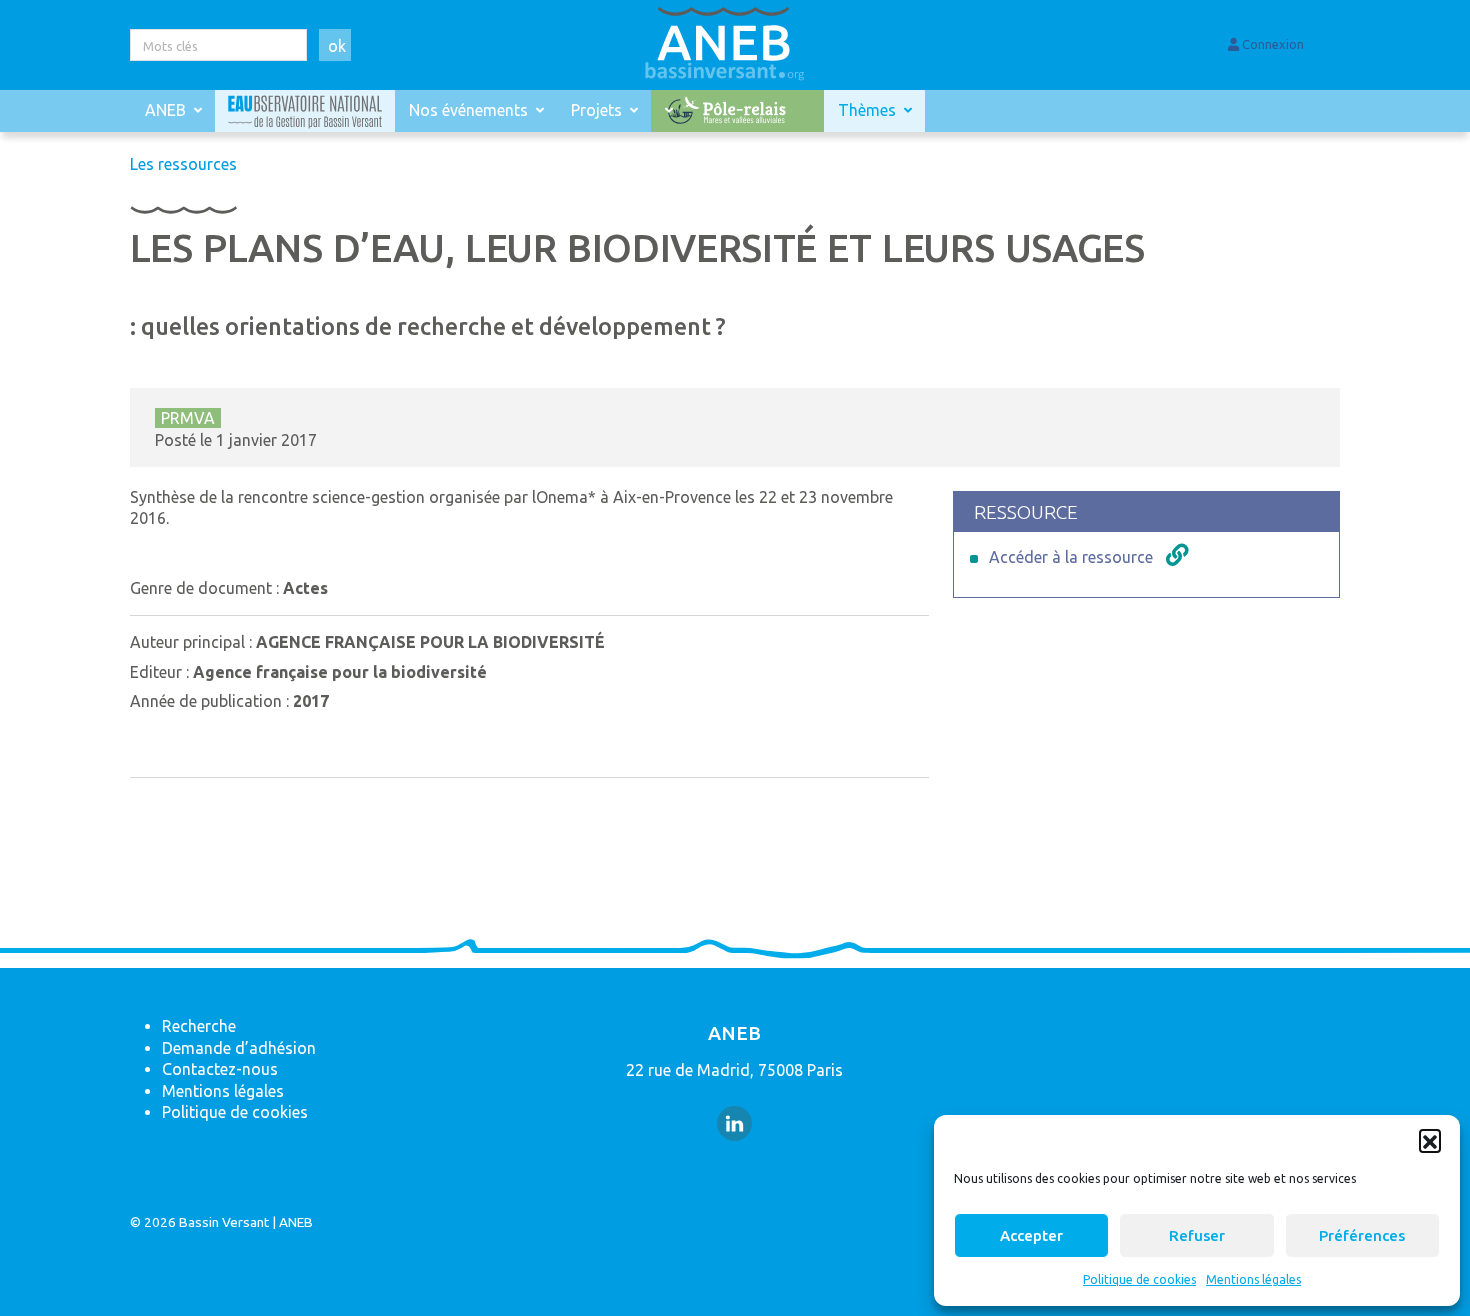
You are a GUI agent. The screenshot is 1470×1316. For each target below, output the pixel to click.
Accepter (1031, 1235)
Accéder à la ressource (1071, 557)
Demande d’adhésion (239, 1048)
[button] (1430, 1140)
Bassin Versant (224, 1222)
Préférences (1362, 1235)
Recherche (199, 1026)
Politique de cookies (1139, 1279)
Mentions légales (1253, 1279)
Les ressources (183, 164)
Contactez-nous (220, 1069)
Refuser (1197, 1235)
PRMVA (188, 418)
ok (337, 46)
